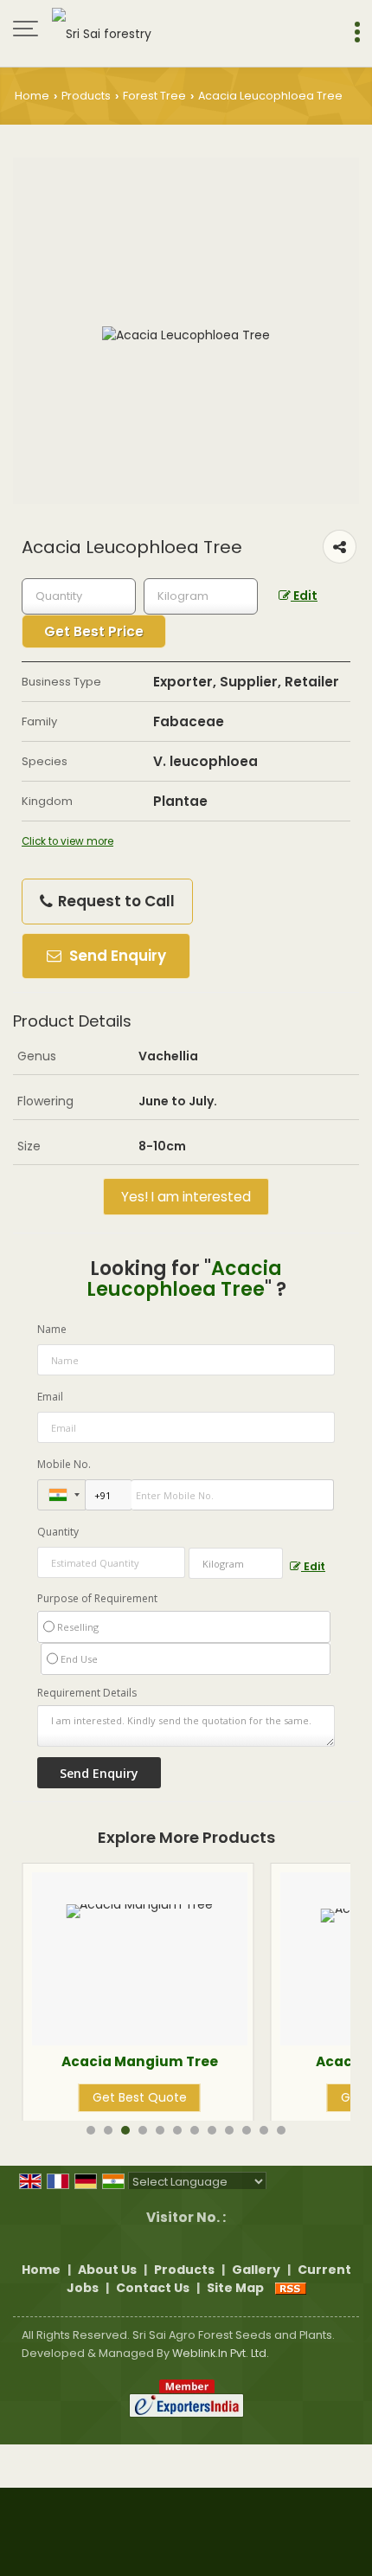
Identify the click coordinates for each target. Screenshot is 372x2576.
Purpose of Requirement (97, 1599)
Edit (304, 596)
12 (281, 2130)
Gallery (256, 2270)
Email (50, 1397)
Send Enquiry (116, 956)
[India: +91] (61, 1495)
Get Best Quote (84, 2097)
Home (32, 96)
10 (247, 2130)
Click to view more (67, 841)
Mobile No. (64, 1464)
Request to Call (115, 901)
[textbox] (201, 596)
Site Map (235, 2288)
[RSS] (291, 2288)
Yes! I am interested (186, 1197)
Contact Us (153, 2288)
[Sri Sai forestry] (102, 30)
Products (86, 96)
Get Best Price (94, 631)
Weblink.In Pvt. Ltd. (221, 2353)
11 (264, 2130)
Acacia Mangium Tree (84, 2061)
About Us (107, 2270)
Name (52, 1329)
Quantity (58, 1532)
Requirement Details (87, 1693)
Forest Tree (154, 96)
